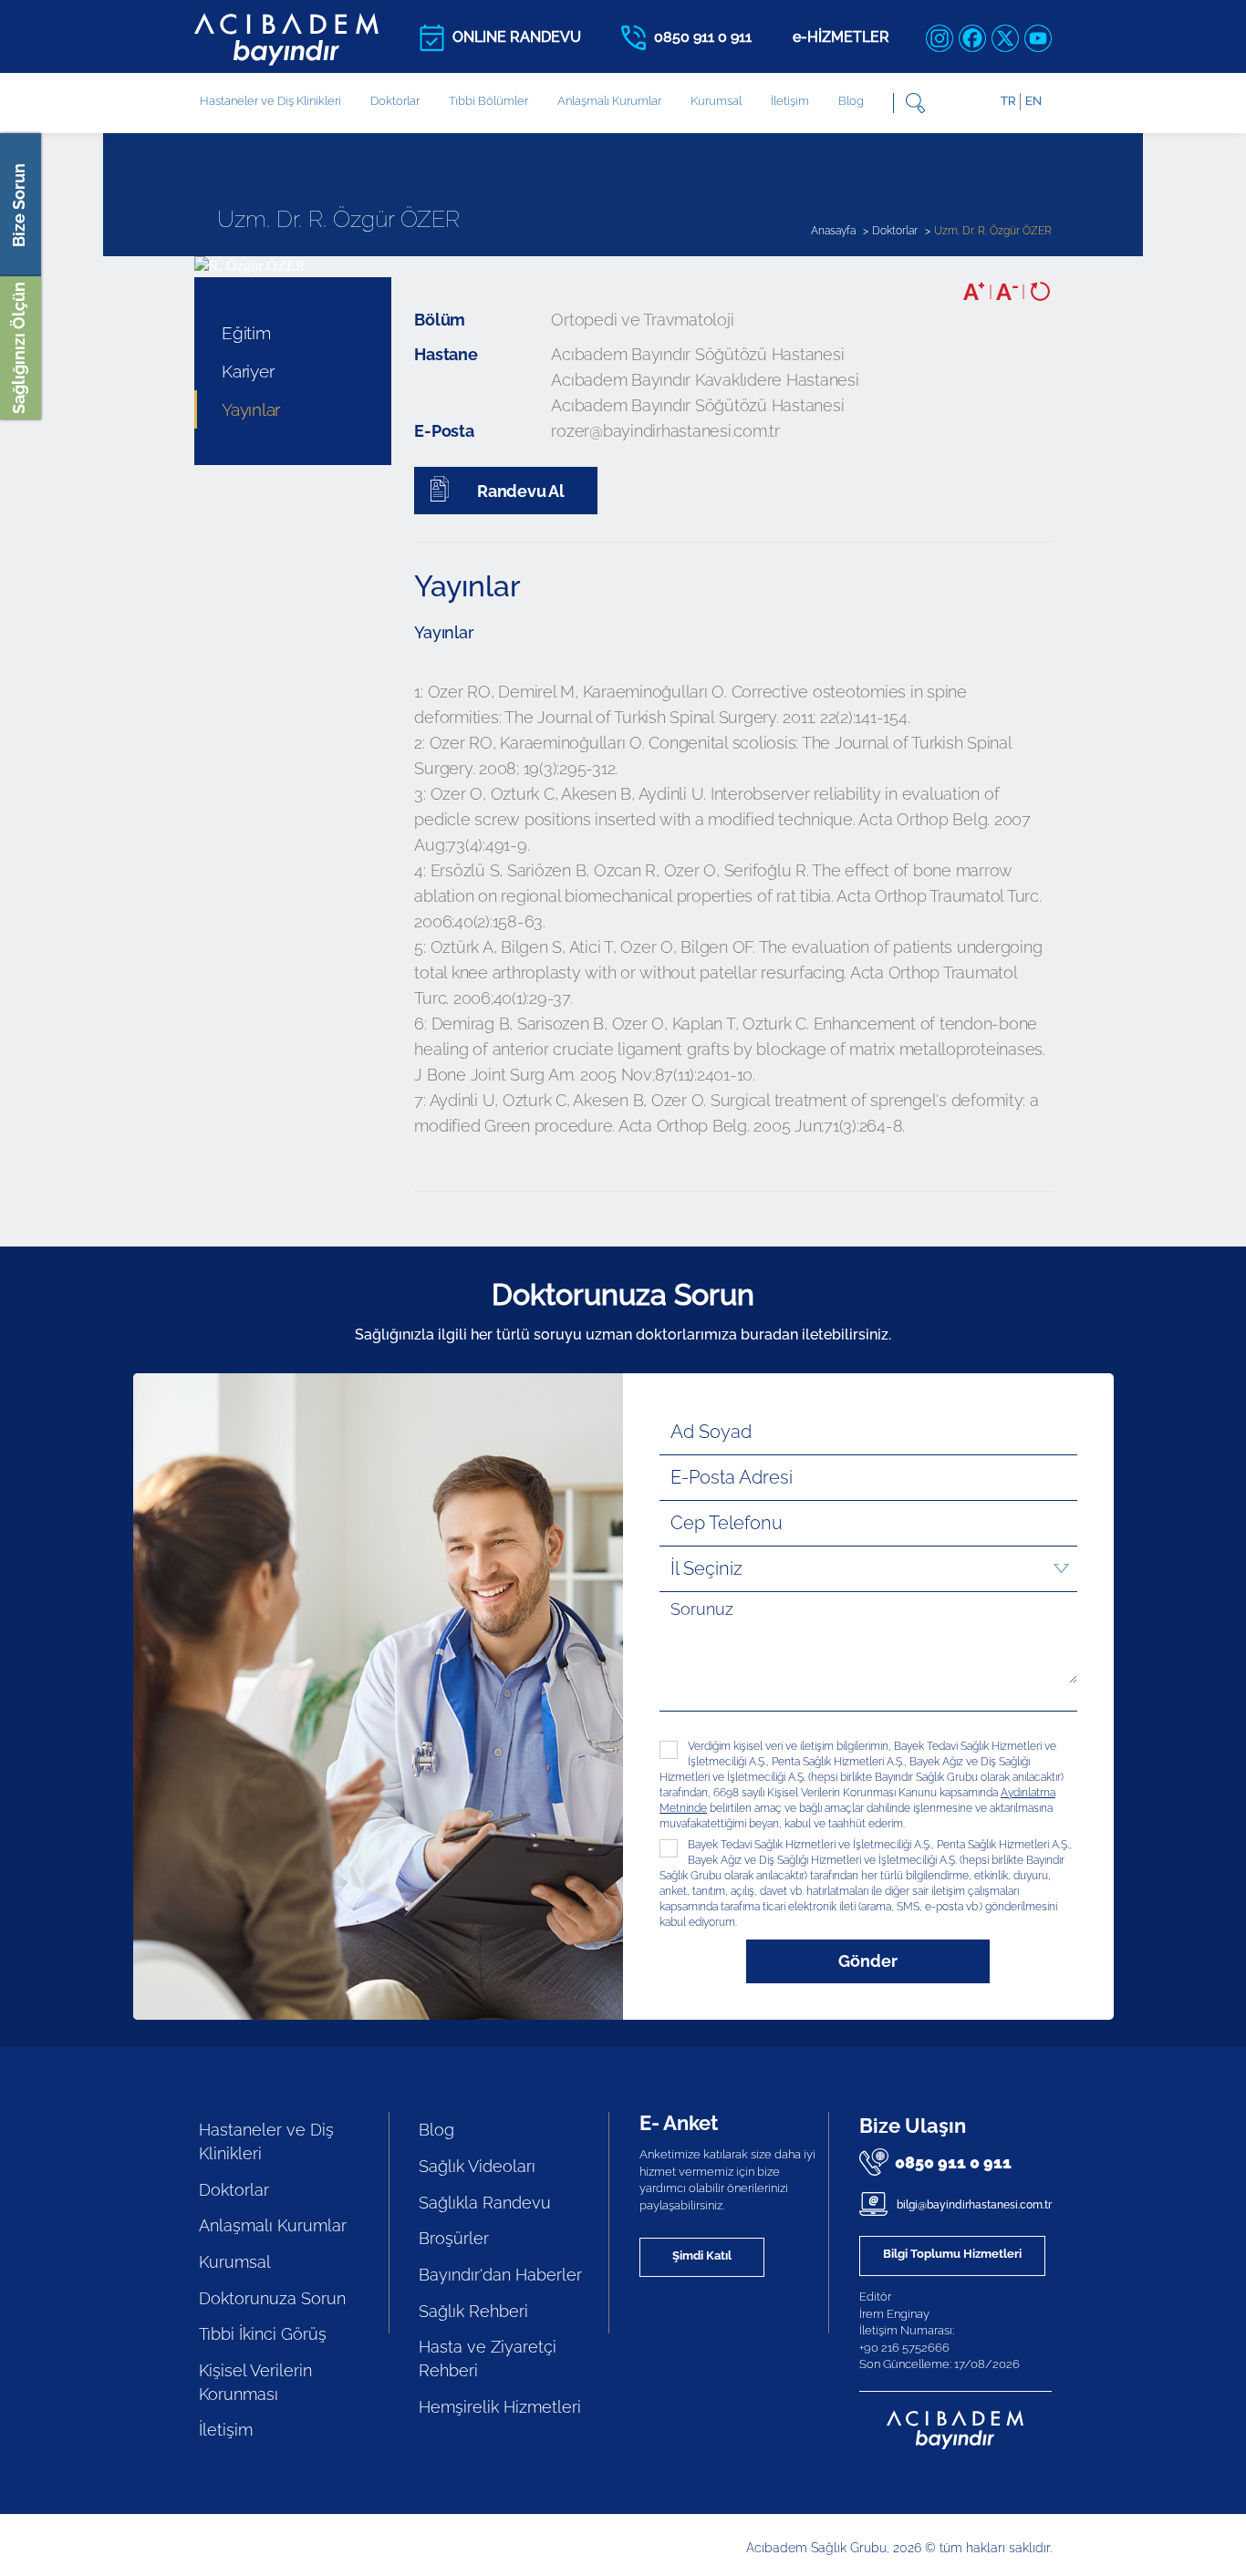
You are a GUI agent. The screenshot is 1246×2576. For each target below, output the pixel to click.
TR (1008, 101)
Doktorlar (395, 101)
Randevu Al (519, 491)
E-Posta (444, 431)
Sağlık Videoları (477, 2166)
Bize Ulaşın (913, 2126)
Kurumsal (716, 101)
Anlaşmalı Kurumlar (609, 101)
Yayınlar (251, 409)
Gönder (868, 1961)
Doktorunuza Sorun (272, 2298)
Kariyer (248, 371)
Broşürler (454, 2238)
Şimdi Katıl (702, 2255)
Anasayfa (833, 231)
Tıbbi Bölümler (488, 101)
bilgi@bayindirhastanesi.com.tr (973, 2205)
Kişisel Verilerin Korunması (255, 2382)
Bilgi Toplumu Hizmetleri (952, 2254)
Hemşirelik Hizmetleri (500, 2407)
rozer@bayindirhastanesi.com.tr (665, 431)
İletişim (790, 101)
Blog (851, 101)
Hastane (446, 354)
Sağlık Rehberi (473, 2311)
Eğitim (246, 333)
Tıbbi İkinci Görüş (263, 2334)
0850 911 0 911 (953, 2162)
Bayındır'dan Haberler (500, 2275)
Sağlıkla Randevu (485, 2203)
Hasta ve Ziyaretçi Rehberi (488, 2359)
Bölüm (440, 320)
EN (1033, 101)
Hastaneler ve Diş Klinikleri (266, 2141)
